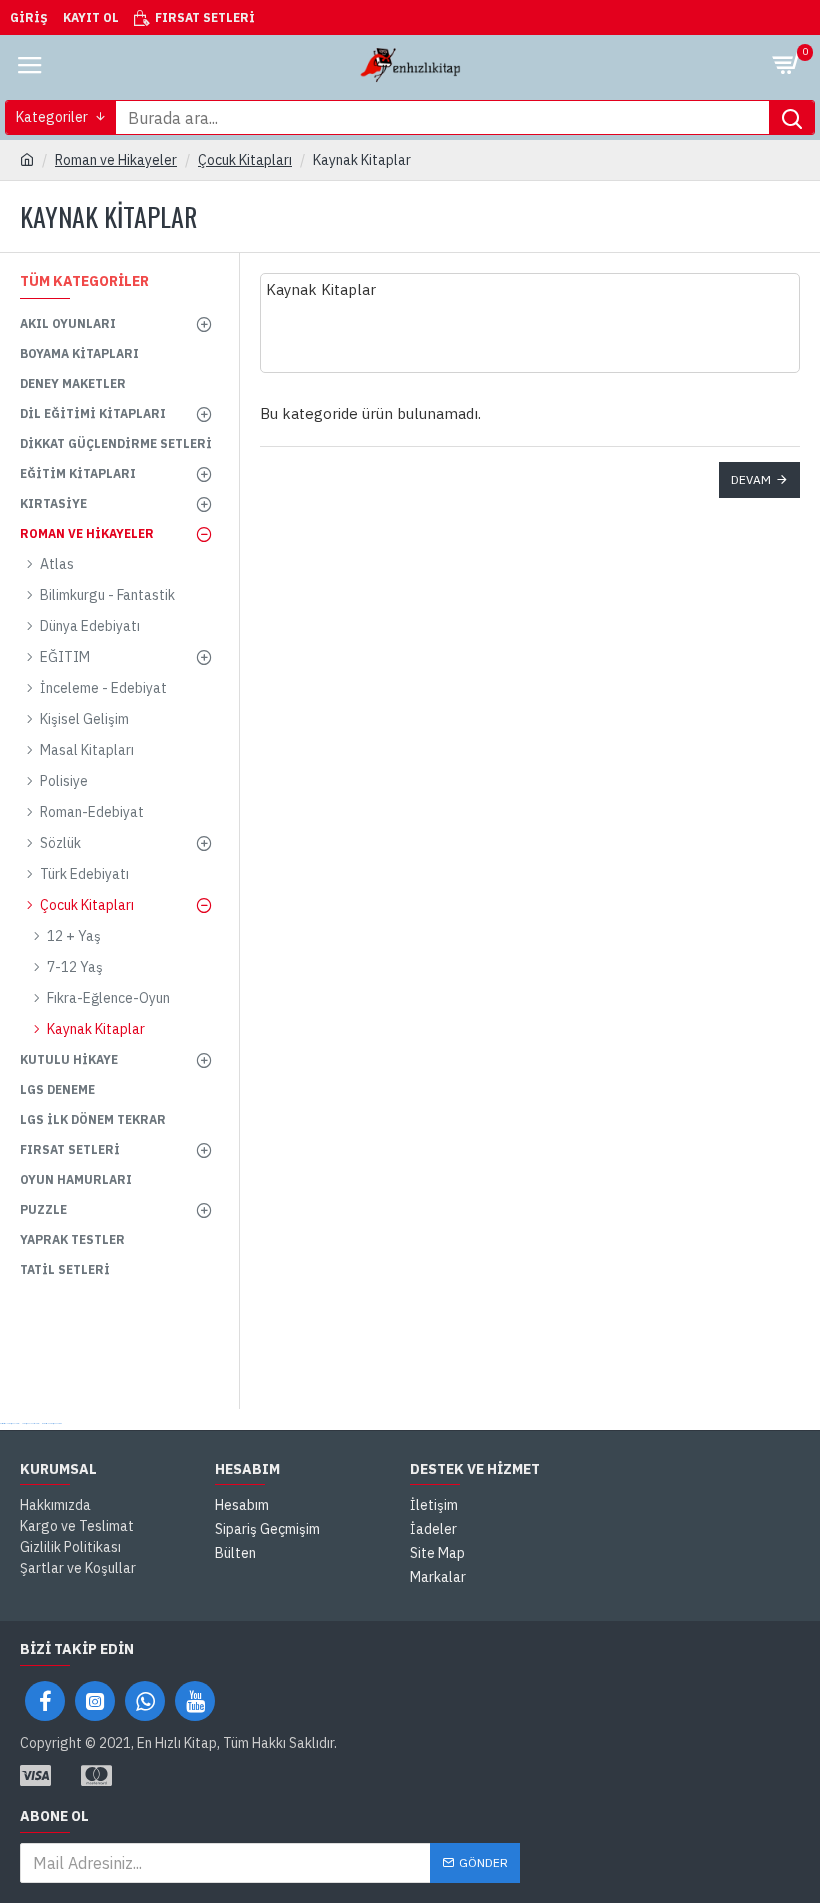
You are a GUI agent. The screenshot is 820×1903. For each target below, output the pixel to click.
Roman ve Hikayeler (116, 160)
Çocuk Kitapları (245, 160)
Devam (751, 479)
